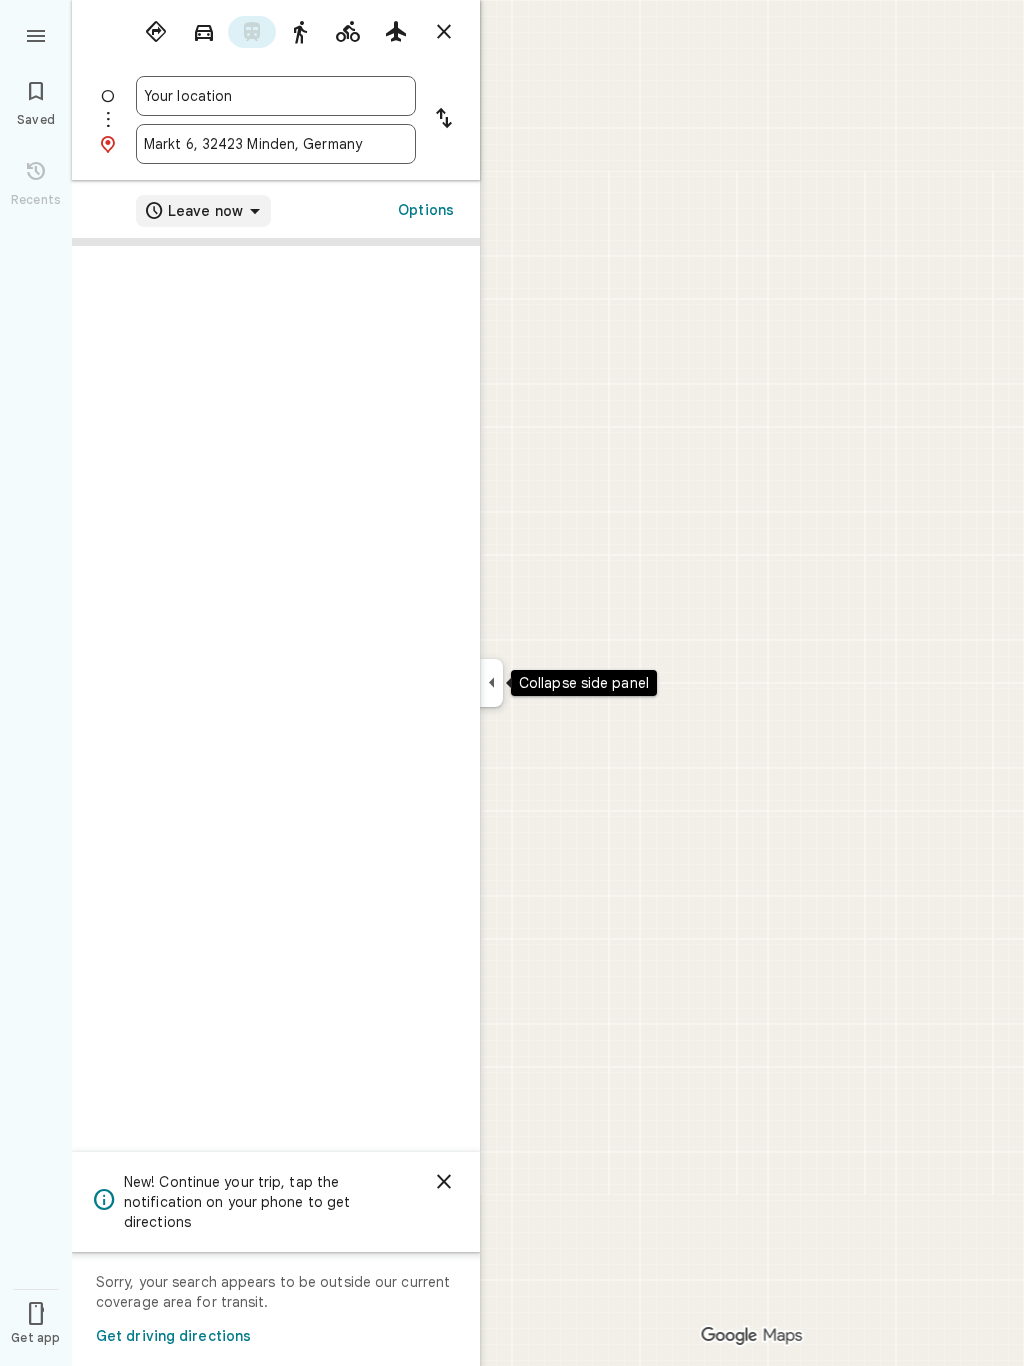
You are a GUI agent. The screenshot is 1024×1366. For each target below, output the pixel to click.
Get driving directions (173, 1336)
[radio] (156, 32)
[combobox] (276, 96)
